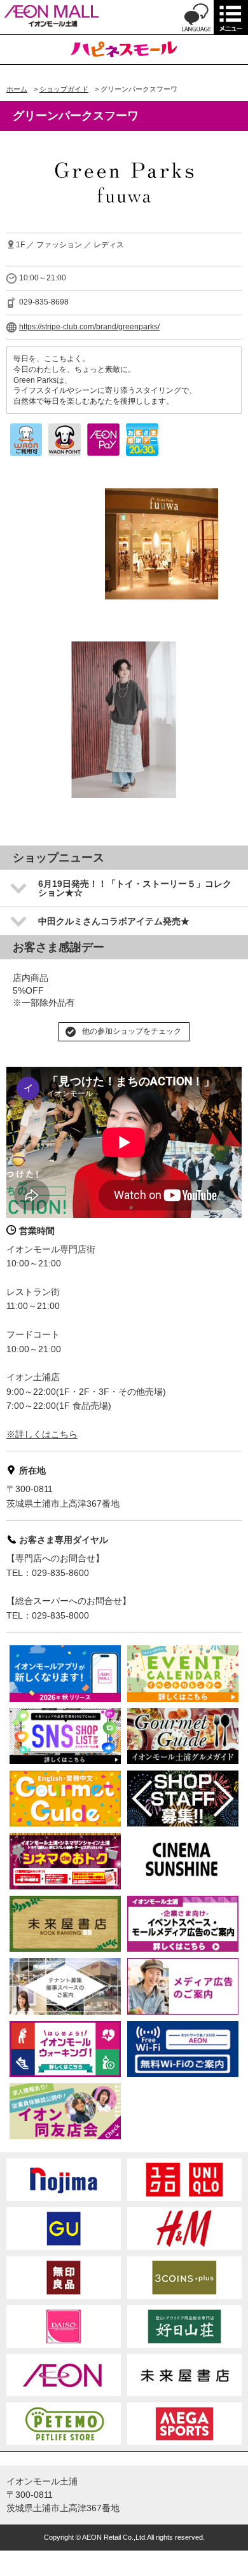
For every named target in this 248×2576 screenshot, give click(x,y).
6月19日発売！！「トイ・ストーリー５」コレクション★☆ (135, 888)
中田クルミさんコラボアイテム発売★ (114, 921)
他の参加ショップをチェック (132, 1031)
